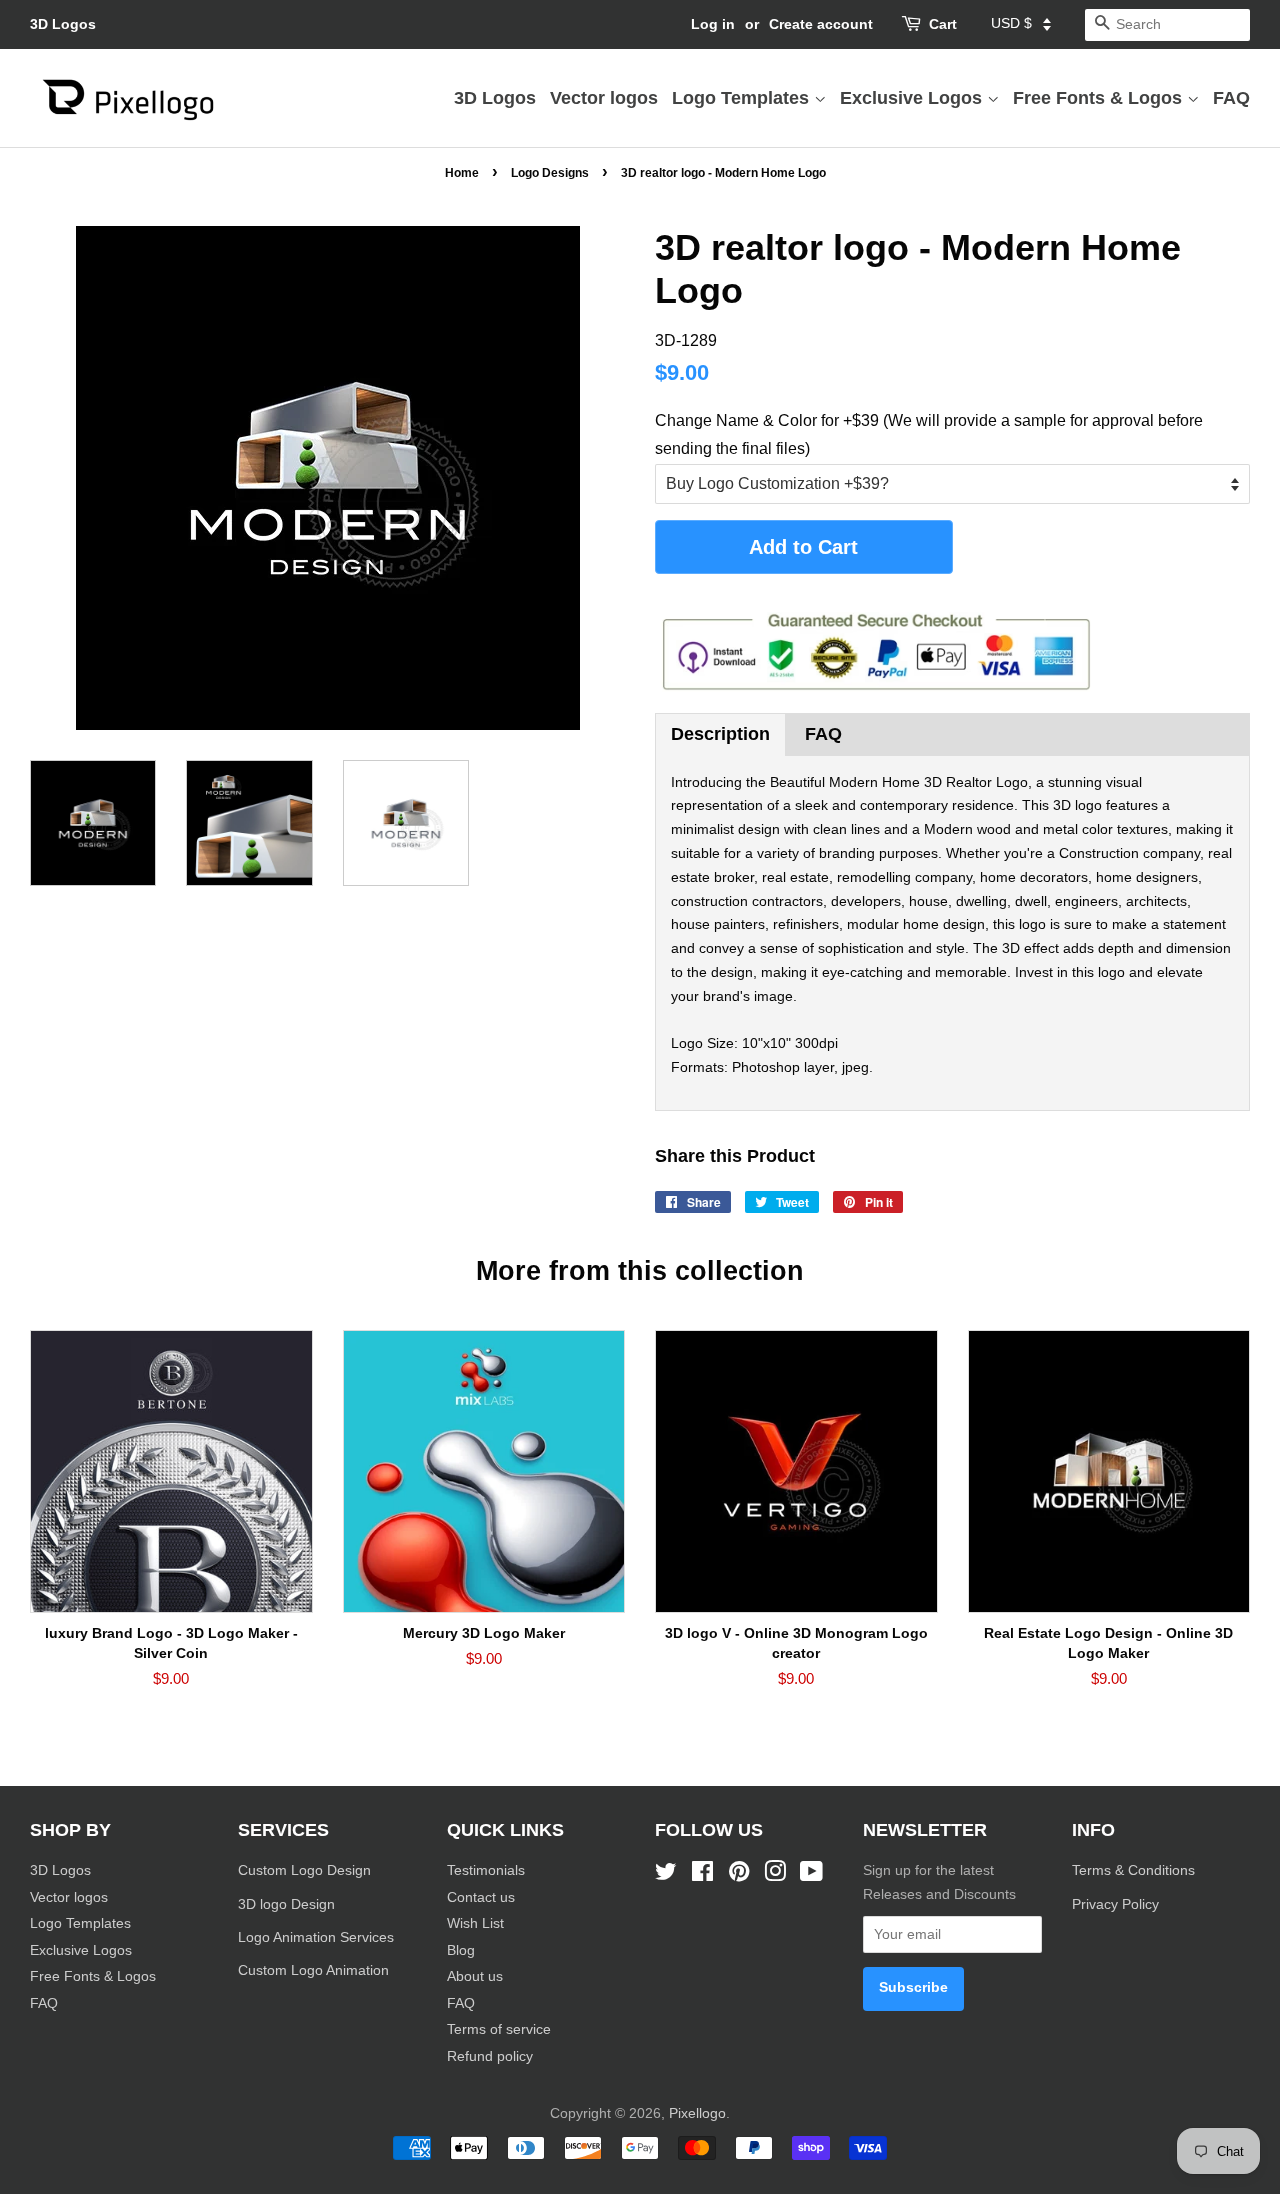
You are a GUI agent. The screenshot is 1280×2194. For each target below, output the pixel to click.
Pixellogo (697, 2113)
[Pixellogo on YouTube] (811, 1875)
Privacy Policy (1117, 1904)
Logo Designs (550, 173)
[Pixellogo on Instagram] (775, 1875)
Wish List (475, 1923)
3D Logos (63, 24)
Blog (461, 1950)
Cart (943, 24)
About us (475, 1976)
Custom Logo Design (304, 1870)
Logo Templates (743, 98)
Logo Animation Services (316, 1937)
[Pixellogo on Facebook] (702, 1875)
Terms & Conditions (1133, 1870)
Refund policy (490, 2056)
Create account (821, 24)
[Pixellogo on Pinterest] (739, 1875)
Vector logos (604, 98)
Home (462, 173)
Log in (713, 24)
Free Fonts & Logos (1100, 98)
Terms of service (499, 2029)
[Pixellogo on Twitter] (666, 1875)
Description (720, 734)
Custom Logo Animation (313, 1970)
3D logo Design (286, 1904)
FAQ (1231, 98)
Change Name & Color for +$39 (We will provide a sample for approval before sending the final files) (929, 434)
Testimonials (486, 1870)
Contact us (481, 1897)
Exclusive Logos (913, 98)
